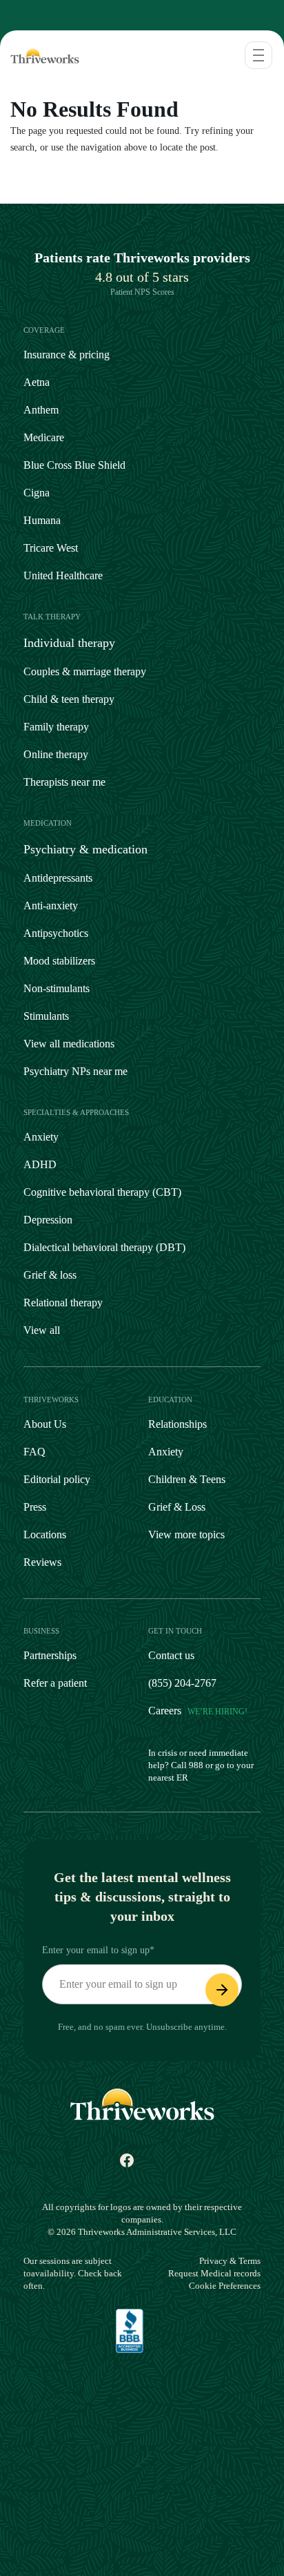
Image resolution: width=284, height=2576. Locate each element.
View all (42, 1330)
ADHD (40, 1164)
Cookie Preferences (225, 2286)
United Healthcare (63, 575)
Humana (42, 520)
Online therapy (56, 754)
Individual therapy (69, 643)
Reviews (42, 1562)
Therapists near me (64, 782)
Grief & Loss (177, 1507)
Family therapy (56, 727)
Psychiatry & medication (85, 849)
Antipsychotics (56, 933)
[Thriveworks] (41, 55)
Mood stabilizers (59, 961)
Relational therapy (63, 1302)
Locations (45, 1534)
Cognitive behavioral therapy (102, 1192)
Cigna (37, 493)
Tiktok (90, 2165)
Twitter (211, 2165)
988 (196, 1765)
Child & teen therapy (69, 699)
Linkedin (181, 2165)
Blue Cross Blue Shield (74, 465)
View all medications (69, 1044)
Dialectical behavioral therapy (104, 1247)
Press (35, 1507)
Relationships (177, 1424)
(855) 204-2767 (182, 1683)
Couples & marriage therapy (85, 671)
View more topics (186, 1534)
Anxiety (41, 1137)
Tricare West (51, 548)
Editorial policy (57, 1479)
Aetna (37, 382)
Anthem (41, 410)
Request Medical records (214, 2273)
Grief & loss (50, 1275)
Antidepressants (58, 878)
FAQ (34, 1452)
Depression (48, 1220)
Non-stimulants (57, 988)
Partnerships (50, 1655)
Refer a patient (55, 1683)
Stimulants (46, 1016)
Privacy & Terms (230, 2261)
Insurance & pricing (67, 355)
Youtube (150, 2165)
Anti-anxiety (51, 906)
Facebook (120, 2165)
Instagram (66, 2165)
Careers (198, 1711)
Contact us (171, 1655)
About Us (45, 1424)
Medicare (44, 437)
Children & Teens (187, 1479)
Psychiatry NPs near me (75, 1071)
